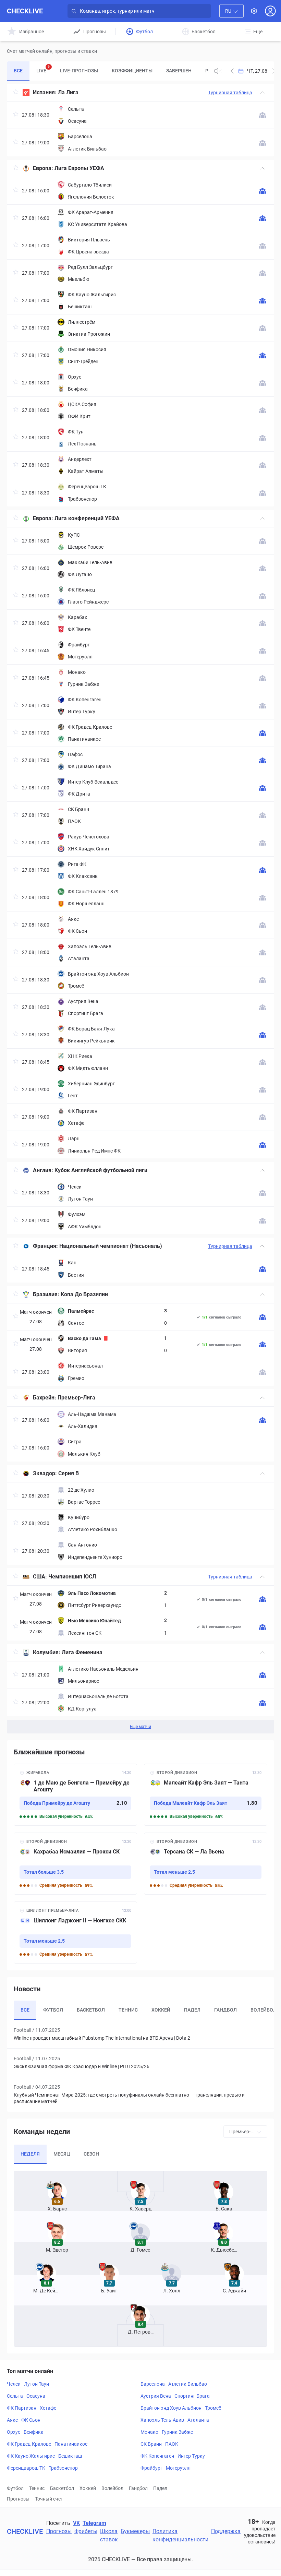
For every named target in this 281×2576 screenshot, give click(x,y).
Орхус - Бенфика (25, 2432)
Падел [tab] (192, 2010)
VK (76, 2523)
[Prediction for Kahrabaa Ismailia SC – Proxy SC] (75, 1864)
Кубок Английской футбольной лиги (101, 1170)
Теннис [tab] (128, 2010)
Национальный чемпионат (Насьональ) (111, 1246)
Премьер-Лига (76, 1398)
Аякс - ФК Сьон (24, 2420)
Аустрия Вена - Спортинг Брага (175, 2396)
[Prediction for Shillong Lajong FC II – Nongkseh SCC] (75, 1933)
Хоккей (88, 2488)
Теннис (37, 2488)
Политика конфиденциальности (180, 2535)
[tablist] (108, 71)
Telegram (94, 2523)
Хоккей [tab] (161, 2010)
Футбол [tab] (53, 2010)
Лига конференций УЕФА (87, 518)
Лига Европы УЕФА (79, 168)
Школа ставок (109, 2535)
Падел (160, 2488)
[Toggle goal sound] (218, 71)
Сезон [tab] (91, 2154)
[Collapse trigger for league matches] (262, 93)
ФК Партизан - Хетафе (32, 2408)
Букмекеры (135, 2531)
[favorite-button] (16, 93)
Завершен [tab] (179, 71)
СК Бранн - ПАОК (159, 2444)
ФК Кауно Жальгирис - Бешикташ (44, 2456)
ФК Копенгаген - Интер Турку (173, 2456)
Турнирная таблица (230, 93)
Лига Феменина (82, 1652)
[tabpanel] (140, 909)
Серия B (69, 1473)
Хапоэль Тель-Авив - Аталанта (175, 2420)
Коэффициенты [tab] (132, 71)
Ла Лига (68, 92)
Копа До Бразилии (84, 1294)
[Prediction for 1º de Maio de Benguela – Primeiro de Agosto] (75, 1795)
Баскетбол (62, 2488)
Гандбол (138, 2488)
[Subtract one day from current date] (273, 71)
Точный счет (49, 2499)
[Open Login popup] (270, 11)
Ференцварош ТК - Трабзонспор (42, 2468)
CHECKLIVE (25, 11)
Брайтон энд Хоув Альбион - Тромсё (181, 2408)
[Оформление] (254, 11)
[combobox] (231, 11)
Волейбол (112, 2488)
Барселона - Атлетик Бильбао (174, 2384)
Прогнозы (18, 2499)
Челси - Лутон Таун (28, 2384)
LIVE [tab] (43, 69)
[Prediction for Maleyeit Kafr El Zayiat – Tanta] (206, 1795)
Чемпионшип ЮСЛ (72, 1577)
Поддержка (226, 2531)
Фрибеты (86, 2531)
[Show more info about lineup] (262, 115)
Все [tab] (18, 71)
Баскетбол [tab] (91, 2010)
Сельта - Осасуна (26, 2396)
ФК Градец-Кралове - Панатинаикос (47, 2444)
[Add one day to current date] (232, 71)
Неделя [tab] (30, 2154)
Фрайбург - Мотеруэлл (166, 2468)
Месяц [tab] (62, 2154)
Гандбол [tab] (225, 2010)
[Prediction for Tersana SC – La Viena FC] (206, 1864)
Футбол (15, 2488)
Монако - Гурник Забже (167, 2432)
